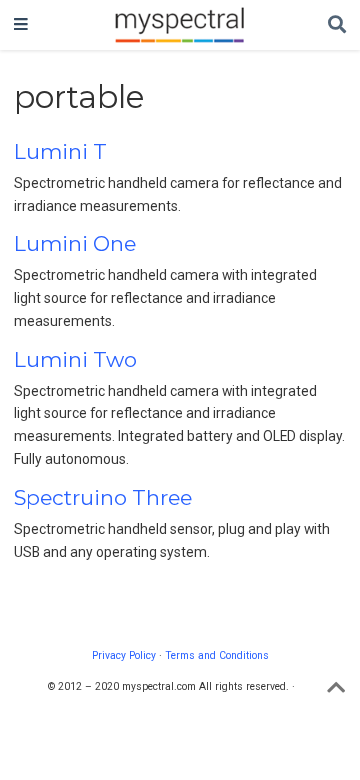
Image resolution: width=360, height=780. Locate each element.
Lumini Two (75, 359)
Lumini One (75, 243)
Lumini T (60, 151)
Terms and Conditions (217, 655)
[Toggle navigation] (21, 25)
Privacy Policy (124, 655)
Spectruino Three (103, 497)
